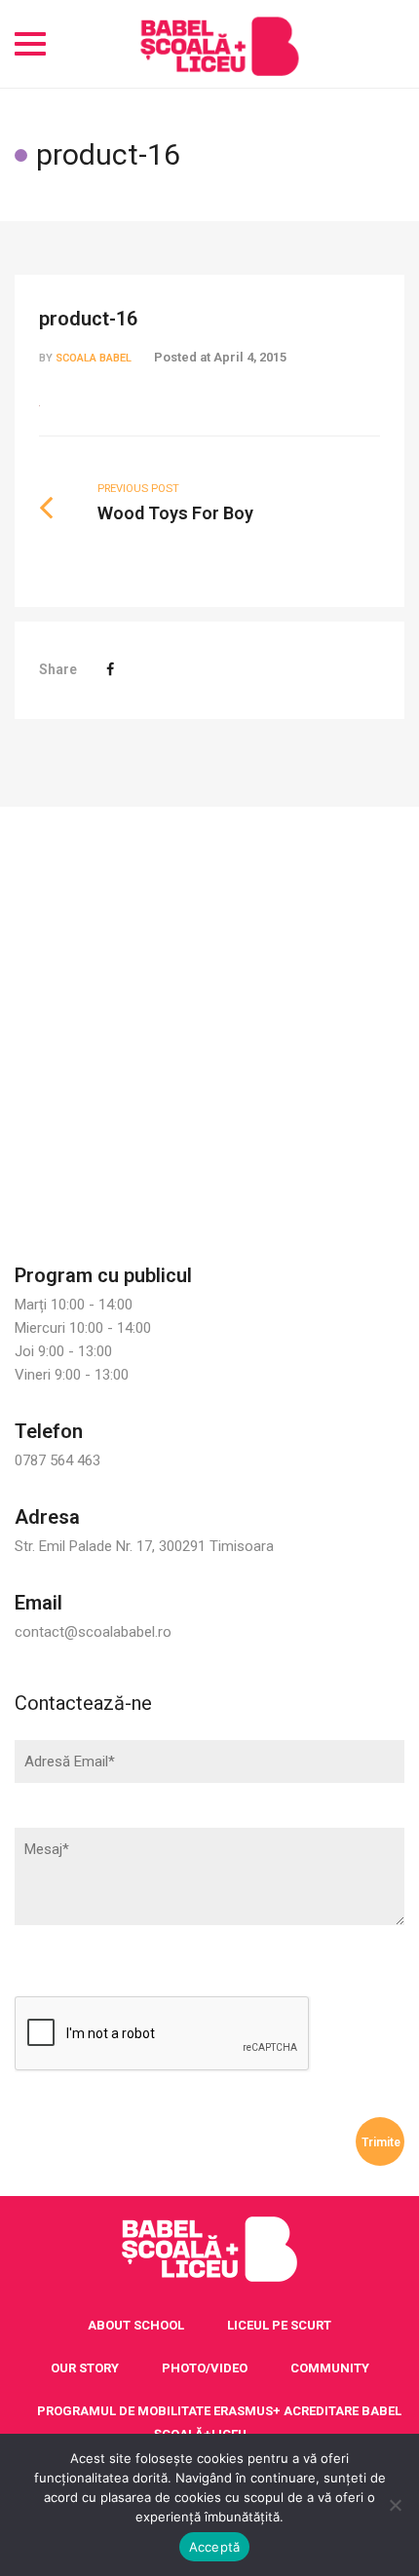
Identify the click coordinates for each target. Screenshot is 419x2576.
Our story (85, 2368)
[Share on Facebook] (110, 669)
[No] (395, 2505)
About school (136, 2325)
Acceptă (215, 2547)
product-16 (88, 319)
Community (330, 2368)
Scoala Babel (94, 358)
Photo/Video (205, 2368)
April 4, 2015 (250, 357)
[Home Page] (209, 2250)
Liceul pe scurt (279, 2325)
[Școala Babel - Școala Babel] (220, 44)
